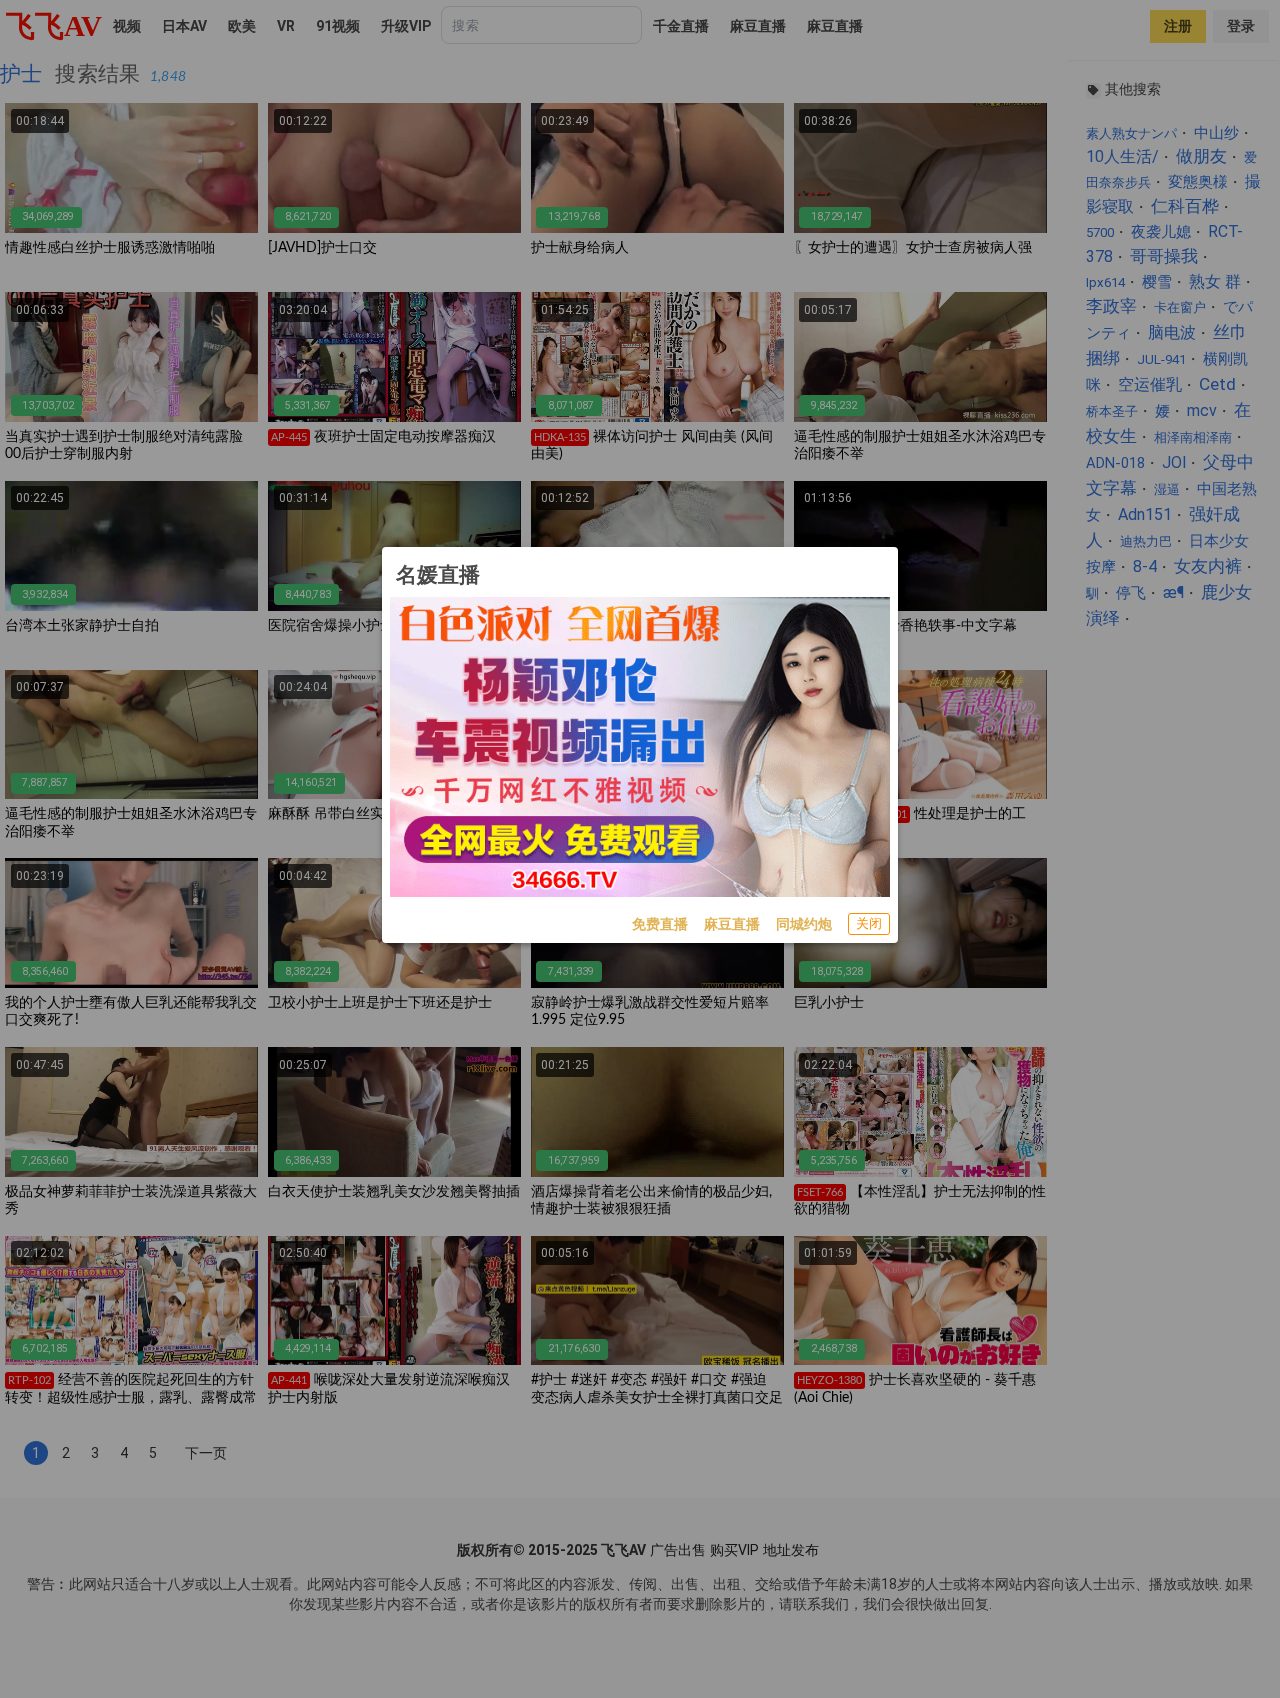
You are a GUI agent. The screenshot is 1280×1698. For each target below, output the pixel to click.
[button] (869, 924)
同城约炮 (804, 924)
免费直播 (660, 924)
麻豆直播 (732, 924)
